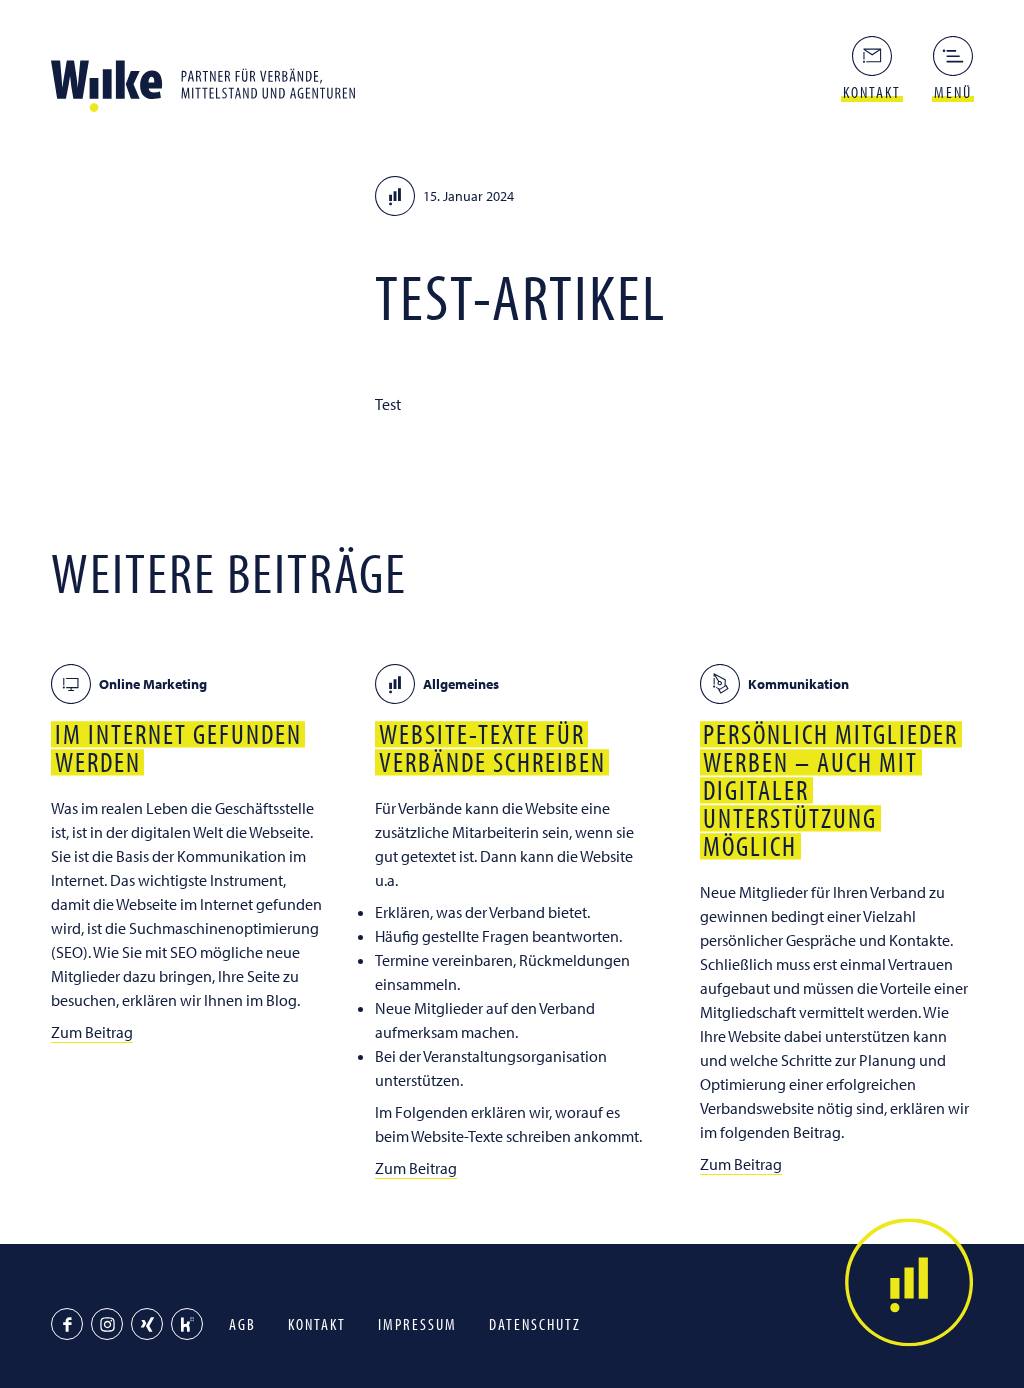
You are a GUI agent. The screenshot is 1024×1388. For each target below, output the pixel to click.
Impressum (417, 1324)
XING (147, 1324)
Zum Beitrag (92, 1032)
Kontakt (317, 1324)
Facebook (67, 1324)
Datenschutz (535, 1324)
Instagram (107, 1324)
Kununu (187, 1324)
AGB (242, 1324)
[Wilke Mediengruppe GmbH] (211, 80)
